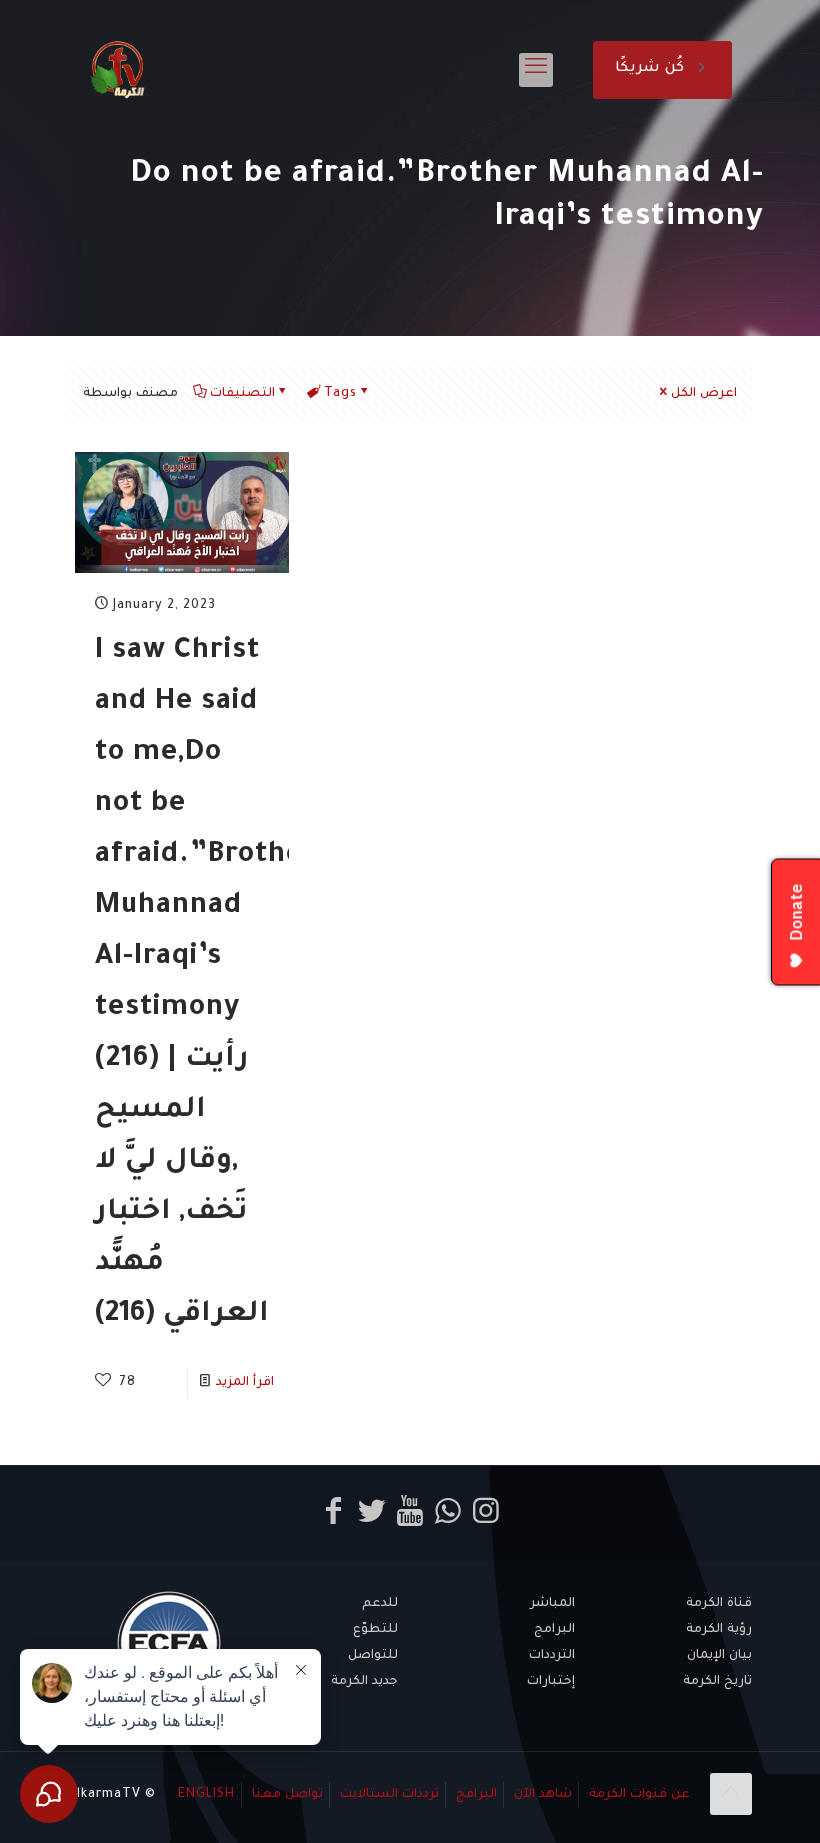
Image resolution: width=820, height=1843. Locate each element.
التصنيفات (242, 394)
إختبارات (551, 1682)
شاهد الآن (543, 1795)
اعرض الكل (704, 394)
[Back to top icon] (731, 1794)
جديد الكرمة (364, 1682)
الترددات (552, 1656)
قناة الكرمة (719, 1604)
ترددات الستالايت (389, 1795)
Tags (340, 394)
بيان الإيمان (719, 1656)
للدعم (380, 1604)
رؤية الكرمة (719, 1630)
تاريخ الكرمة (717, 1682)
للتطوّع (375, 1630)
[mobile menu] (536, 70)
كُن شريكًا (649, 69)
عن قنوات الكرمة (639, 1795)
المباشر (552, 1604)
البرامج (554, 1630)
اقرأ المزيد (245, 1383)
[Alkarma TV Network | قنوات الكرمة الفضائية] (117, 70)
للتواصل (373, 1656)
